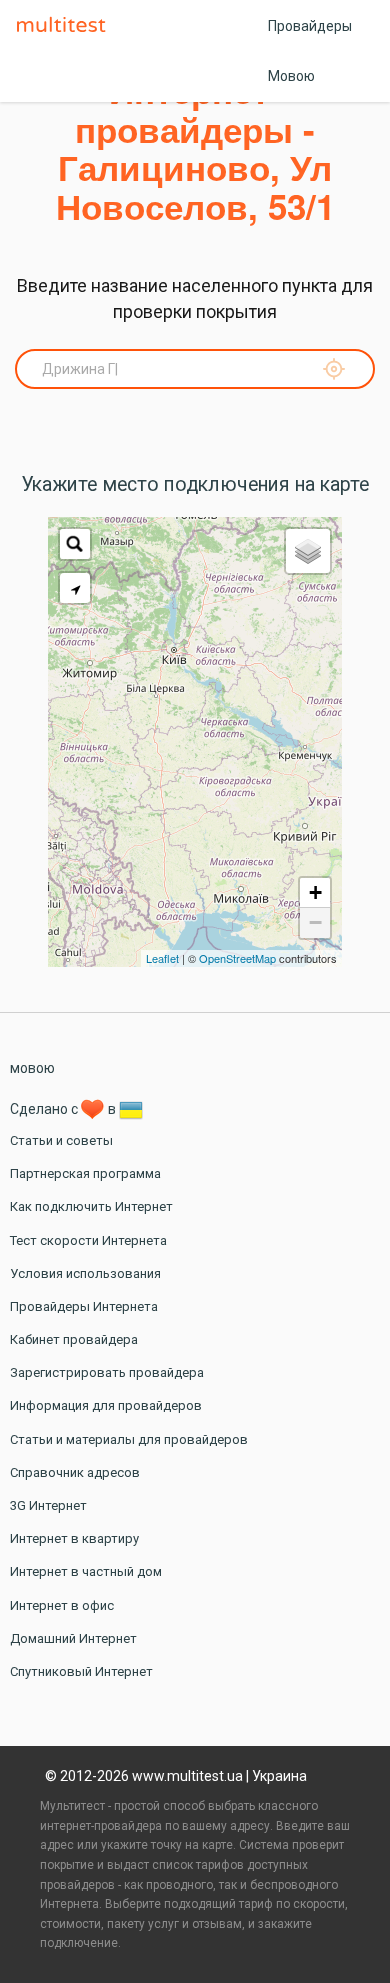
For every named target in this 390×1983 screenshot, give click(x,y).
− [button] (315, 922)
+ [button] (315, 892)
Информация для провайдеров (106, 1405)
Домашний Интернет (73, 1638)
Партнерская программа (85, 1173)
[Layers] (308, 551)
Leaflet (162, 958)
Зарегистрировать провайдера (107, 1372)
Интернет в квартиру (74, 1538)
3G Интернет (48, 1505)
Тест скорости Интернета (88, 1240)
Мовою (291, 76)
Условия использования (85, 1273)
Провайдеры (310, 26)
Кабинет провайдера (74, 1339)
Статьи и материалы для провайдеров (129, 1439)
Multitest (66, 26)
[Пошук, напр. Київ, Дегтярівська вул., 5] (75, 544)
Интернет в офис (62, 1605)
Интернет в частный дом (86, 1571)
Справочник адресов (75, 1472)
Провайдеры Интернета (84, 1306)
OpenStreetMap (237, 958)
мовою (32, 1068)
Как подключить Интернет (91, 1206)
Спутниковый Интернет (81, 1671)
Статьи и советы (61, 1140)
